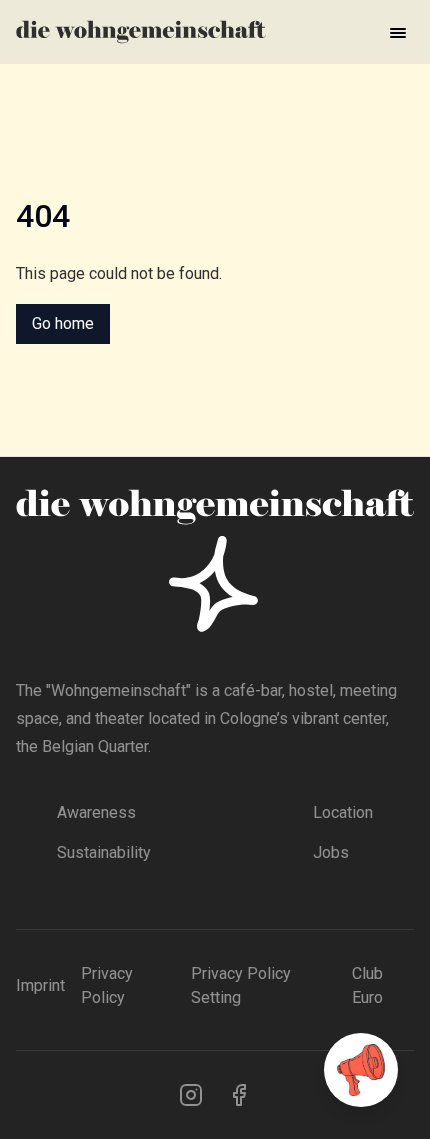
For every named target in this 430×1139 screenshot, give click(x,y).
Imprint (40, 985)
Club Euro (367, 985)
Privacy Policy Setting (241, 985)
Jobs (331, 852)
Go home (63, 323)
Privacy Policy (107, 985)
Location (343, 812)
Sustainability (104, 852)
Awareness (96, 812)
